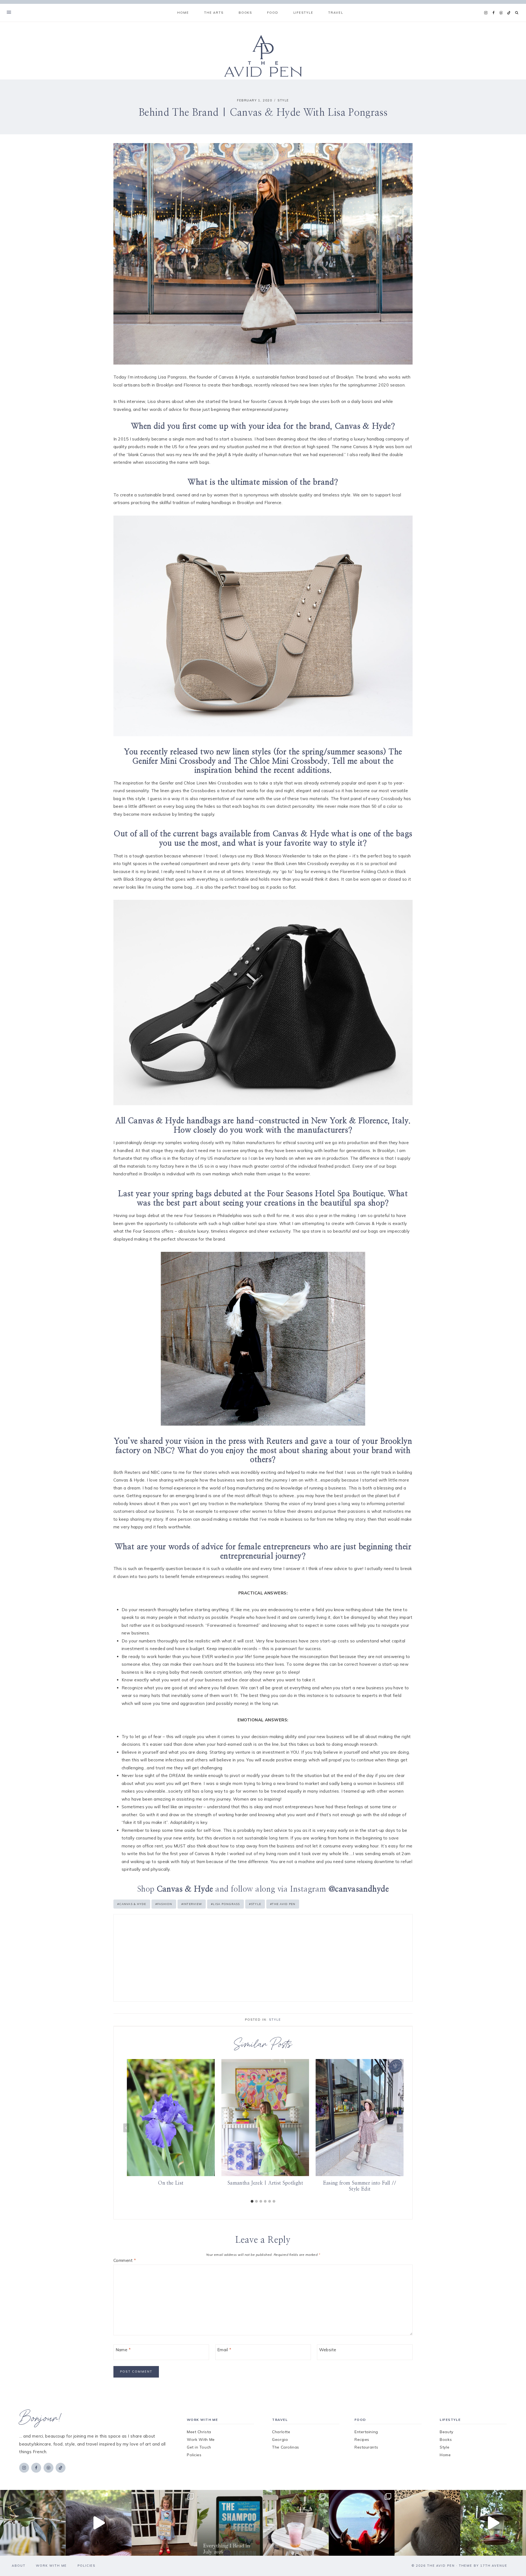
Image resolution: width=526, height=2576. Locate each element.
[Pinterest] (501, 13)
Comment (125, 2260)
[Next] (400, 2128)
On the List (171, 2183)
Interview (192, 1904)
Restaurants (366, 2447)
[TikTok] (509, 13)
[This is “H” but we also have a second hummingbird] (493, 2523)
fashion (164, 1904)
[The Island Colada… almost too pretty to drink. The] (296, 2523)
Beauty (446, 2432)
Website (328, 2350)
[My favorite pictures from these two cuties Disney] (362, 2523)
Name (123, 2350)
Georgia (280, 2439)
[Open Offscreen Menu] (9, 13)
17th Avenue (494, 2566)
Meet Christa (199, 2432)
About (19, 2566)
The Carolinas (285, 2447)
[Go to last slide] (126, 2128)
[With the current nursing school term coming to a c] (230, 2523)
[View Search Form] (517, 13)
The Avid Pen (283, 1904)
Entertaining (366, 2432)
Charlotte (281, 2432)
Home (183, 13)
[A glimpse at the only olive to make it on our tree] (33, 2523)
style (255, 1904)
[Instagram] (486, 13)
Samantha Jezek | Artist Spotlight (265, 2183)
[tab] (252, 2201)
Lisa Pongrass (225, 1904)
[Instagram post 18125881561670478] (427, 2523)
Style (283, 100)
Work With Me (201, 2439)
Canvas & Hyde (132, 1904)
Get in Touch (199, 2447)
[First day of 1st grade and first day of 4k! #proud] (164, 2523)
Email (224, 2350)
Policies (194, 2455)
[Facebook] (493, 13)
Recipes (362, 2439)
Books (446, 2439)
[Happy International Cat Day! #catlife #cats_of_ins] (99, 2523)
